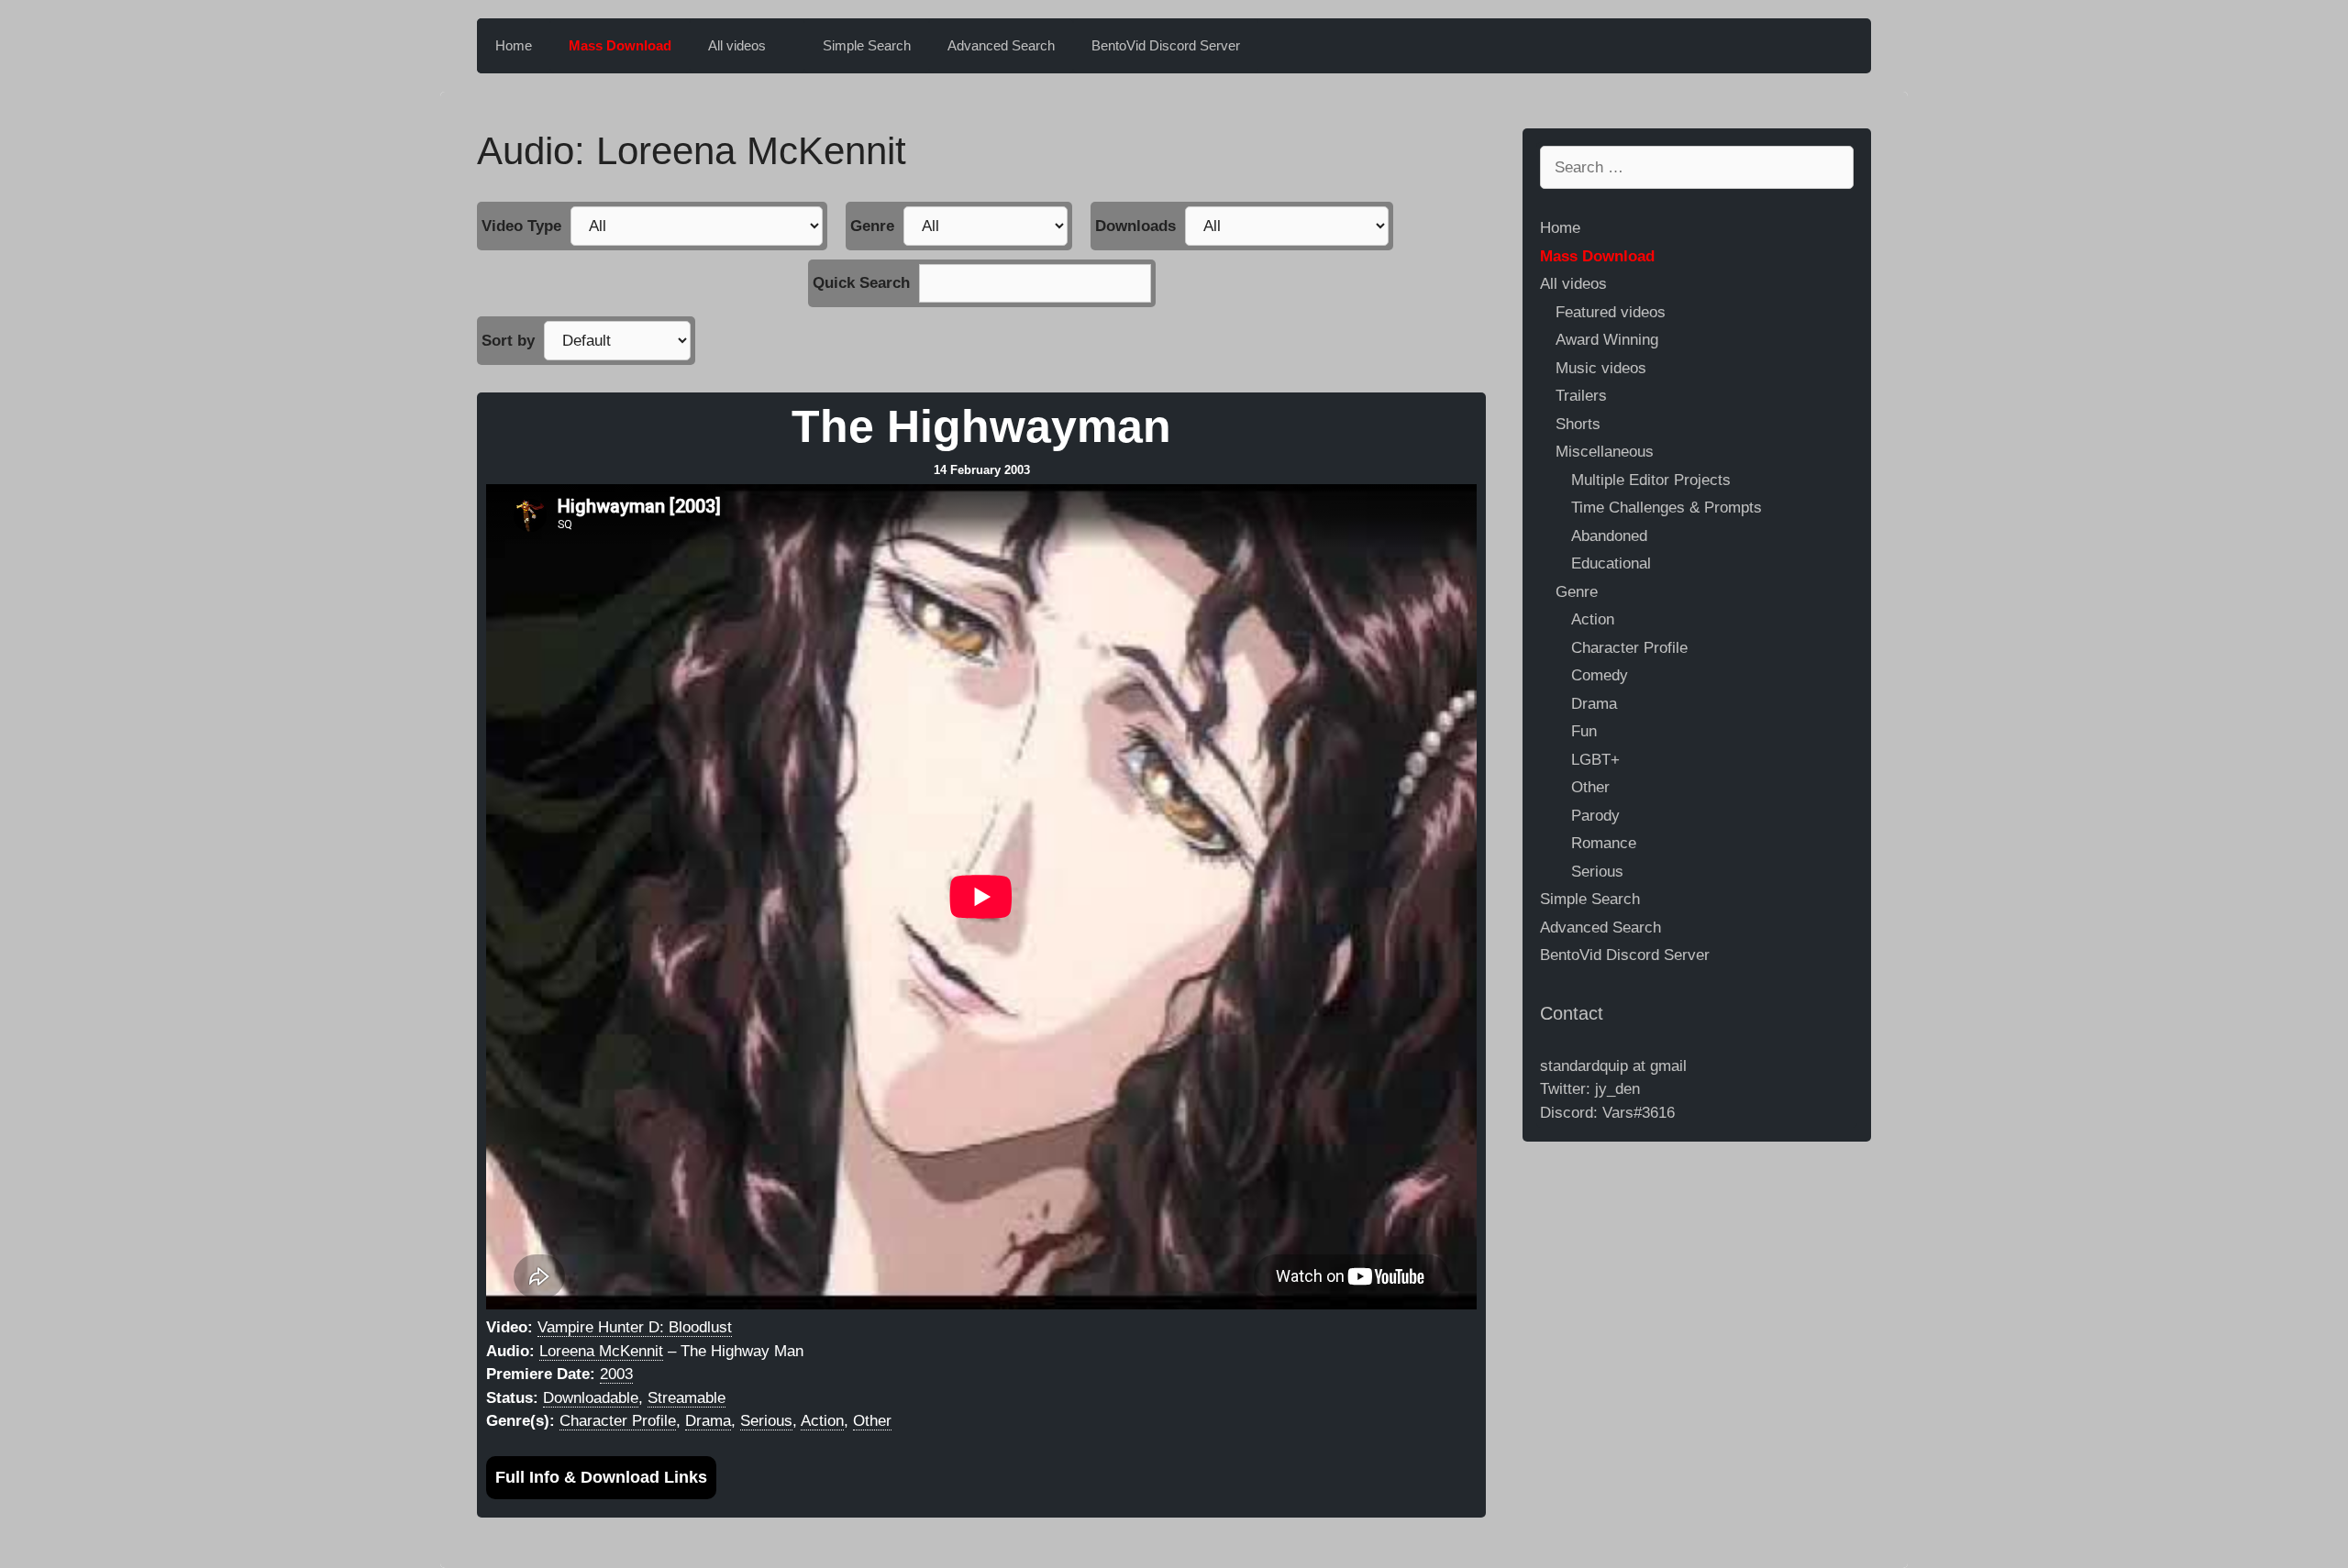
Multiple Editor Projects (1651, 480)
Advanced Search (1001, 45)
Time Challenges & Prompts (1667, 508)
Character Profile (618, 1421)
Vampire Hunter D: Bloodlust (635, 1327)
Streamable (687, 1398)
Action (822, 1421)
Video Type (521, 226)
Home (514, 45)
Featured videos (1611, 312)
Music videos (1601, 368)
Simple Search (867, 45)
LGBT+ (1595, 760)
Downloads (1135, 226)
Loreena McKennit (601, 1351)
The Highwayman (981, 427)
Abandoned (1609, 536)
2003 (616, 1374)
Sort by (508, 341)
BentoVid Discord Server (1166, 45)
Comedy (1600, 675)
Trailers (1581, 396)
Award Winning (1607, 340)
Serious (766, 1421)
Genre (872, 226)
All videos (737, 45)
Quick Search (861, 283)
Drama (708, 1421)
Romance (1604, 843)
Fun (1584, 731)
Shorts (1578, 424)
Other (872, 1421)
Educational (1611, 563)
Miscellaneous (1605, 452)
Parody (1595, 816)
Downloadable (591, 1398)
